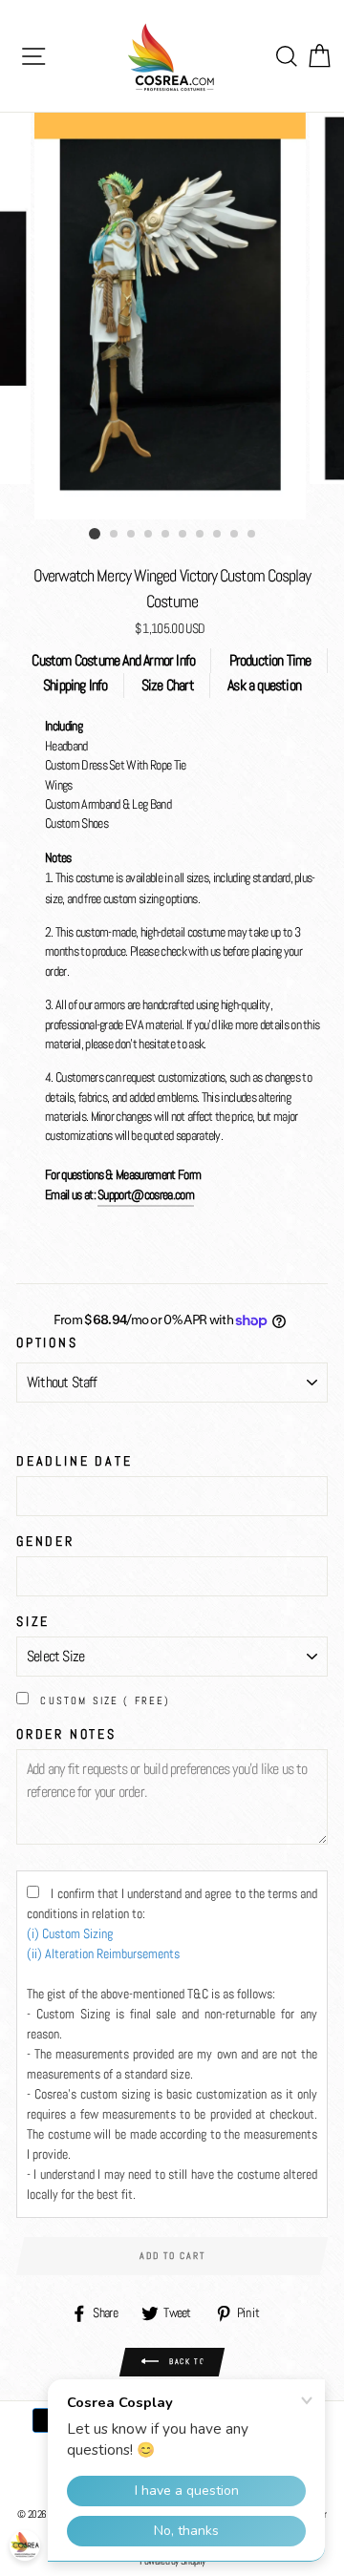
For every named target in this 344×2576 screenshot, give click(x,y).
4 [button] (149, 535)
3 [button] (132, 535)
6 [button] (183, 535)
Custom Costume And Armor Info (113, 660)
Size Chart (168, 685)
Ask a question (264, 685)
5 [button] (166, 535)
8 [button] (218, 535)
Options (47, 1342)
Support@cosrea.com (146, 1195)
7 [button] (201, 535)
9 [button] (235, 535)
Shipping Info (75, 685)
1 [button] (95, 534)
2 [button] (115, 535)
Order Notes (66, 1734)
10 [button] (252, 535)
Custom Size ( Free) (105, 1700)
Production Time (270, 660)
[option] (172, 316)
